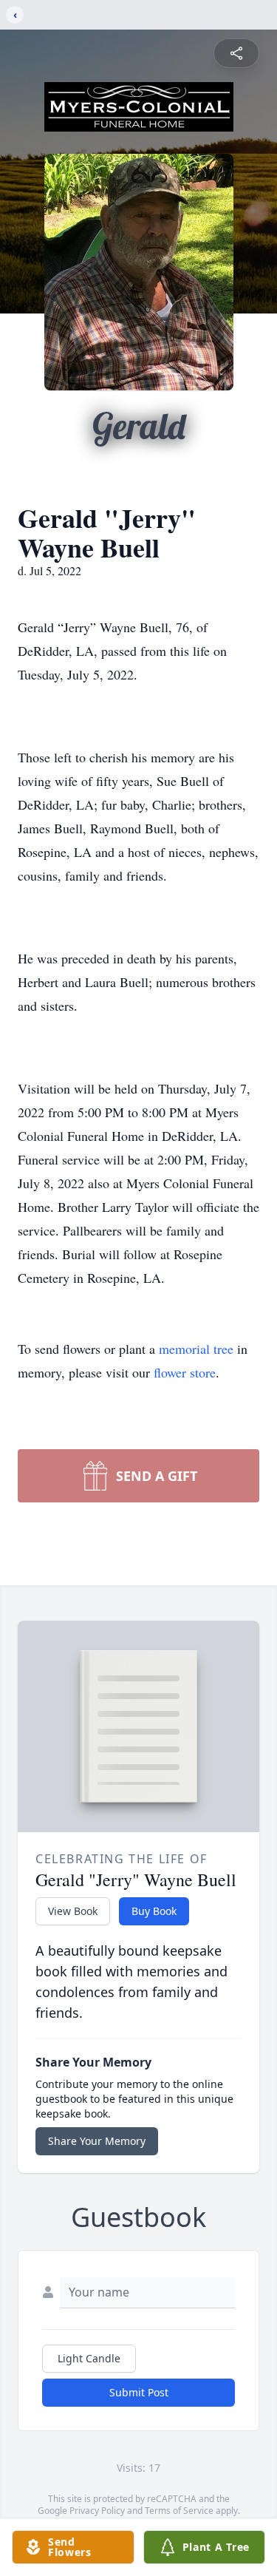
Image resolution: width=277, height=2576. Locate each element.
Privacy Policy (97, 2511)
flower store (185, 1372)
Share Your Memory (97, 2141)
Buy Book (154, 1911)
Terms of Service (179, 2511)
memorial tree (196, 1349)
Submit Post (139, 2392)
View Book (73, 1911)
